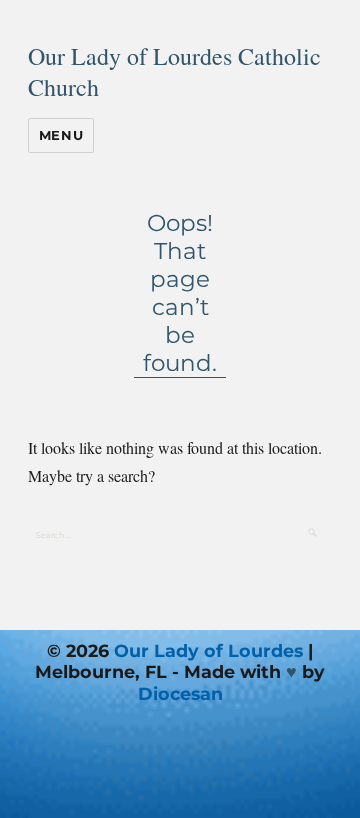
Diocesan (180, 693)
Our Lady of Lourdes (208, 650)
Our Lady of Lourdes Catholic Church (174, 71)
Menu (61, 135)
